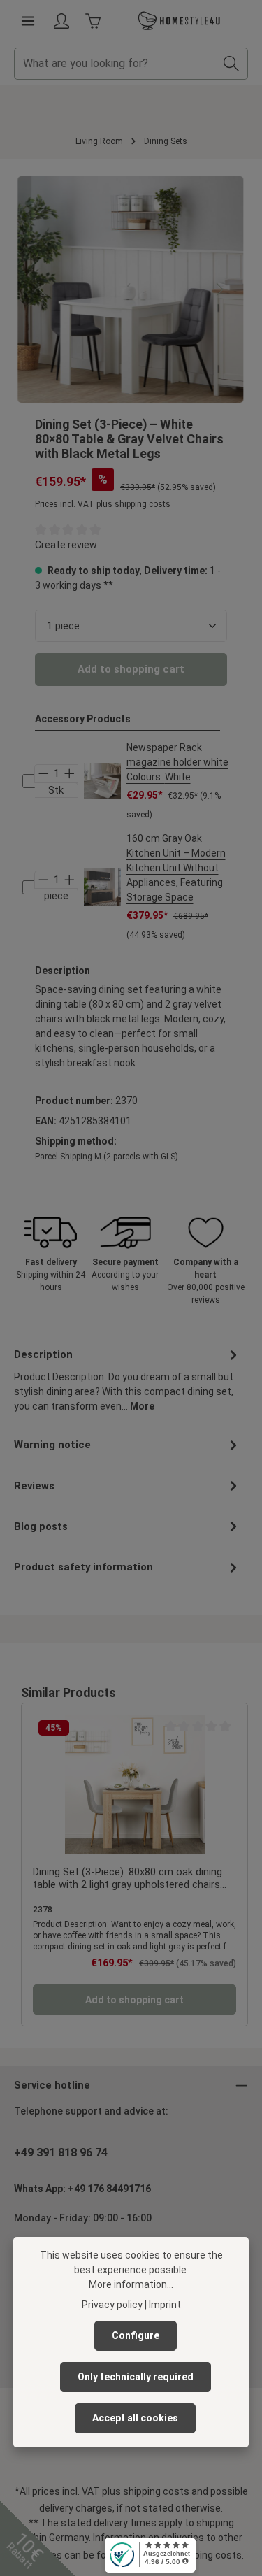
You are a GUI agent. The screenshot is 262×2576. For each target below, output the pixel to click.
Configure (136, 2335)
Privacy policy (112, 2305)
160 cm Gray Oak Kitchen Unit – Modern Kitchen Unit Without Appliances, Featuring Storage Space (176, 868)
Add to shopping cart (131, 669)
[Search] (232, 64)
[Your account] (61, 21)
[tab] (128, 1379)
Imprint (165, 2305)
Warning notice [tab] (52, 1445)
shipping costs (156, 2491)
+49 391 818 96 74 (61, 2153)
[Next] (219, 289)
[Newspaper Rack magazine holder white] (102, 781)
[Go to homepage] (180, 21)
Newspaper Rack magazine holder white (177, 762)
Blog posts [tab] (41, 1526)
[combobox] (115, 64)
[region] (131, 289)
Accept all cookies (135, 2418)
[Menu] (28, 21)
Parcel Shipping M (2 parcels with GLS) (107, 1157)
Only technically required (136, 2377)
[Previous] (43, 289)
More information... (131, 2284)
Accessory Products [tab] (83, 719)
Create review (66, 545)
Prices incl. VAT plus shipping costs (103, 504)
